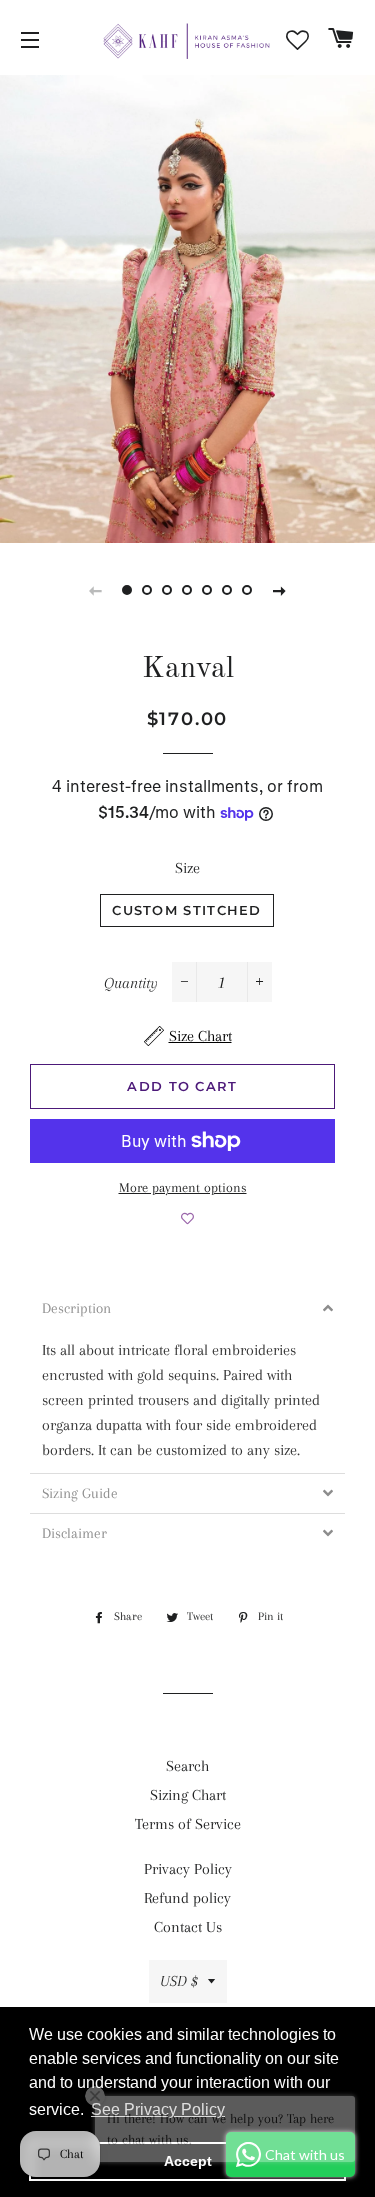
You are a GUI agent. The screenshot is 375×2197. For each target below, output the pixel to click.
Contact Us (188, 1927)
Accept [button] (188, 2161)
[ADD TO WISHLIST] (187, 1219)
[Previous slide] (96, 590)
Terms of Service (188, 1824)
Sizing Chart (188, 1795)
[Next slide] (280, 590)
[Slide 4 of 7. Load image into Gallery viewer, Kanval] (188, 590)
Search (187, 1766)
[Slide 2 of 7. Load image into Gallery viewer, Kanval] (148, 590)
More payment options (183, 1187)
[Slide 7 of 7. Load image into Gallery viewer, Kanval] (248, 590)
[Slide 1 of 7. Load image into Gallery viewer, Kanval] (128, 590)
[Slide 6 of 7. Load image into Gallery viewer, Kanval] (228, 590)
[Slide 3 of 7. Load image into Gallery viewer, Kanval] (168, 590)
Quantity (131, 983)
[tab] (187, 1308)
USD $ (179, 1981)
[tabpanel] (187, 309)
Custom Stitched (187, 910)
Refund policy (187, 1898)
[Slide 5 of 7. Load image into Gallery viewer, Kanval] (208, 590)
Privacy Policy (188, 1869)
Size (187, 868)
